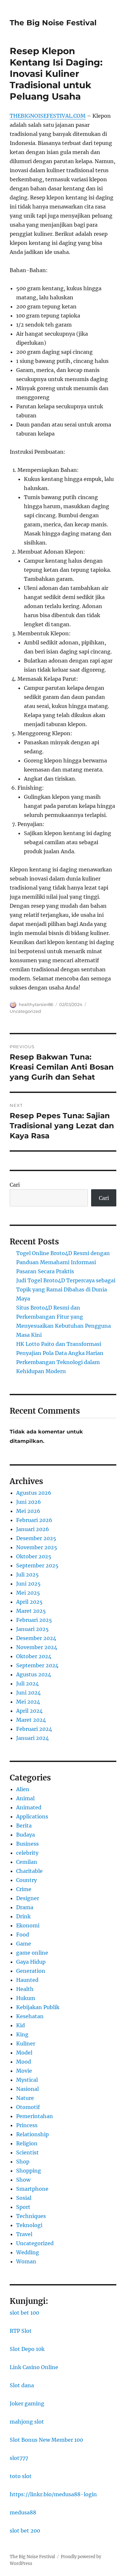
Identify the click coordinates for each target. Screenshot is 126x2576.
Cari (15, 1185)
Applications (32, 1816)
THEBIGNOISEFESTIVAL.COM (48, 116)
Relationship (32, 2134)
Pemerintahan (35, 2116)
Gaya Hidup (31, 1962)
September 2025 (37, 1565)
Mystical (27, 2080)
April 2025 (29, 1602)
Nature (25, 2098)
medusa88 (23, 2512)
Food (23, 1935)
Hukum (26, 1998)
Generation (31, 1971)
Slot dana (22, 2385)
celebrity (27, 1853)
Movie (24, 2071)
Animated (29, 1807)
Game (24, 1944)
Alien (23, 1789)
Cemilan (27, 1862)
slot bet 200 (25, 2531)
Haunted (27, 1980)
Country (26, 1880)
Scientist (27, 2152)
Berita (24, 1826)
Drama (25, 1907)
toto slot (21, 2476)
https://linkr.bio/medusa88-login (53, 2494)
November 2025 (37, 1547)
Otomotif (28, 2107)
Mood (24, 2062)
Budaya (26, 1835)
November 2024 (37, 1647)
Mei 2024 (28, 1702)
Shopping (29, 2171)
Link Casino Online (34, 2367)
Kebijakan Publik (38, 2007)
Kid (21, 2025)
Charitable (29, 1871)
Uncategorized (25, 1011)
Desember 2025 (36, 1538)
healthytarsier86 (36, 1004)
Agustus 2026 (34, 1493)
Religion (27, 2143)
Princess (27, 2125)
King (22, 2034)
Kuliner (26, 2043)
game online (32, 1953)
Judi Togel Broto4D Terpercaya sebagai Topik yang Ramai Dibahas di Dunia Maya (66, 1289)
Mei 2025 (28, 1593)
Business (27, 1844)
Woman (26, 2261)
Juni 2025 (28, 1584)
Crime (24, 1889)
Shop (23, 2162)
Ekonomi (28, 1925)
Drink (23, 1916)
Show (23, 2180)
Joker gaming (27, 2403)
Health (25, 1989)
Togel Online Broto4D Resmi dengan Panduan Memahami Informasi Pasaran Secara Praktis (63, 1262)
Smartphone (32, 2189)
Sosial (24, 2198)
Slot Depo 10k (27, 2349)
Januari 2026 (33, 1529)
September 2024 (37, 1665)
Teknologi (29, 2225)
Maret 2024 (31, 1720)
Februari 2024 (34, 1729)
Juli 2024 (27, 1683)
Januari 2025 (32, 1629)
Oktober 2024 (34, 1656)
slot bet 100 (24, 2313)
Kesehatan (30, 2016)
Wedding (28, 2252)
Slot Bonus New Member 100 (46, 2440)
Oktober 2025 (34, 1556)
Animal (25, 1798)
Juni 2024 (28, 1693)
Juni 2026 (29, 1502)
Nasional (27, 2089)
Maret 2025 (31, 1611)
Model (24, 2053)
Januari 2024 (32, 1738)
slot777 (19, 2458)
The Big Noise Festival (53, 23)
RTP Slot (21, 2331)
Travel (24, 2234)
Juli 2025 (27, 1575)
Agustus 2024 (34, 1674)
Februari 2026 (34, 1520)
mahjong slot (27, 2422)
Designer (28, 1898)
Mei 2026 (28, 1511)
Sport (23, 2207)
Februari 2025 (34, 1620)
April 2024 (29, 1711)
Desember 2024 (36, 1638)
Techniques (31, 2216)
